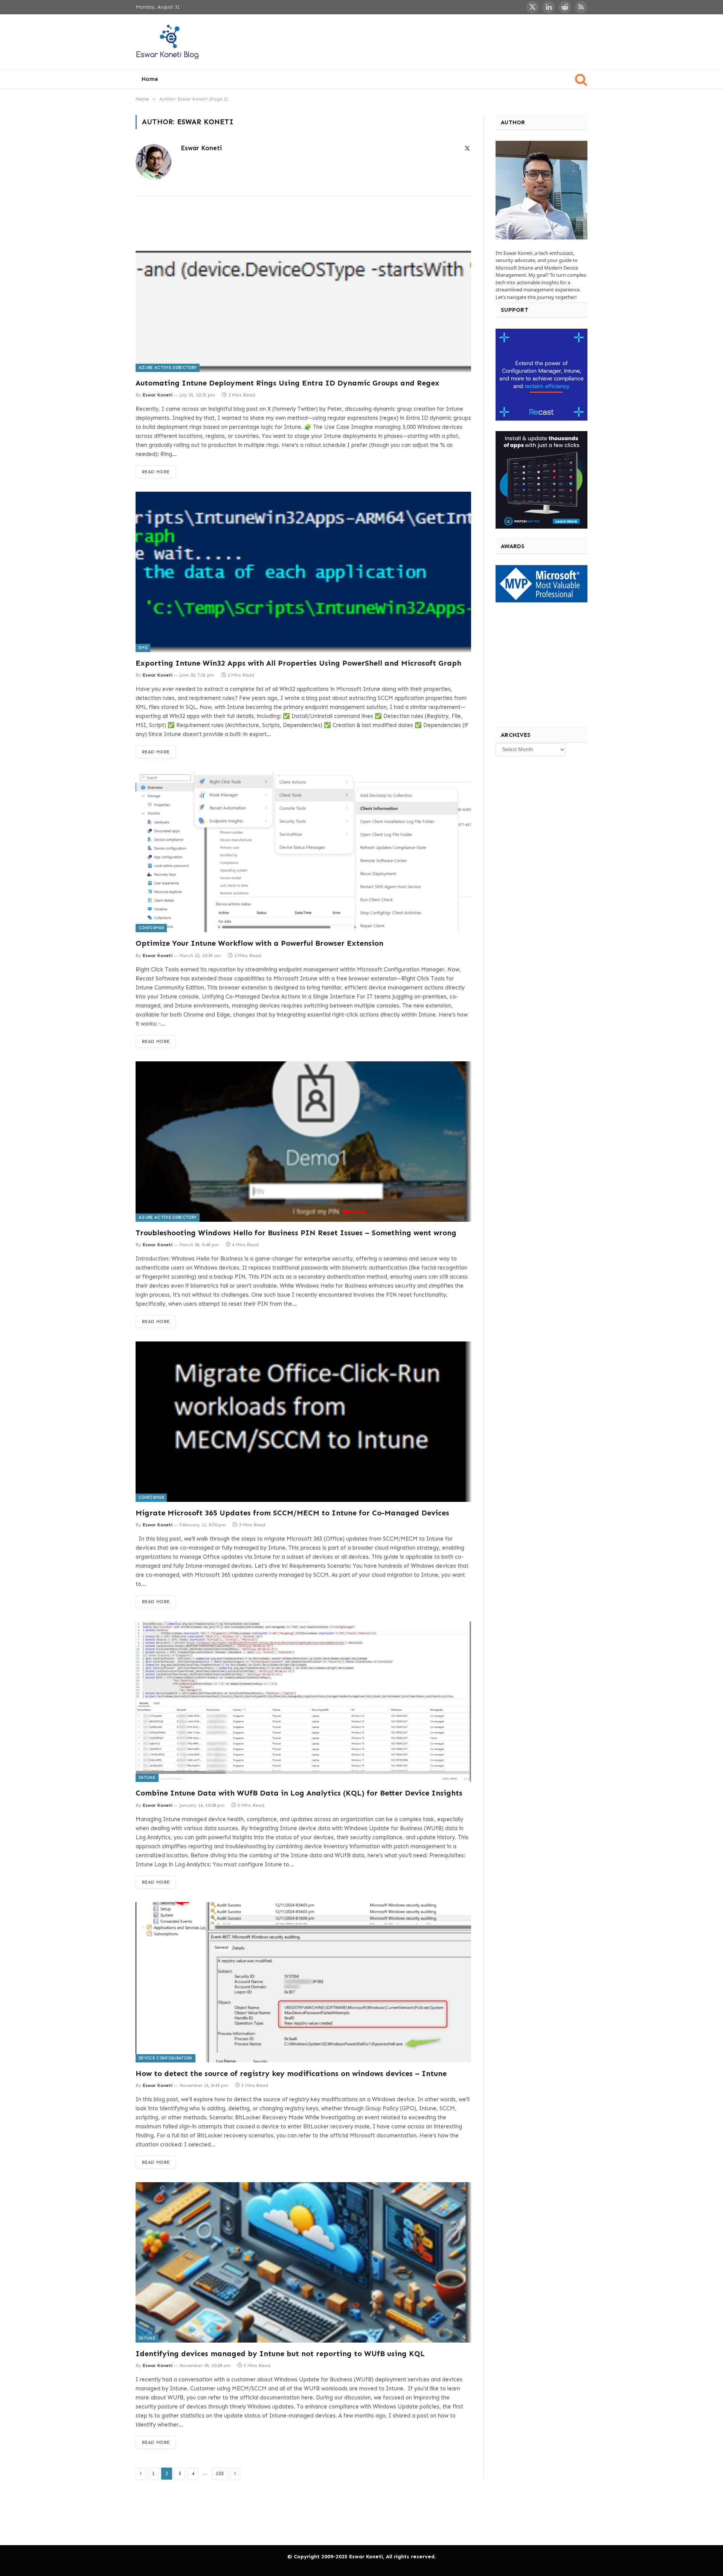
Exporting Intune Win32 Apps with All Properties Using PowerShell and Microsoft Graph (298, 663)
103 (220, 2473)
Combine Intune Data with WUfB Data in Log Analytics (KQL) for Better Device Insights (299, 1793)
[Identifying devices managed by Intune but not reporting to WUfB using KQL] (303, 2262)
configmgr (151, 928)
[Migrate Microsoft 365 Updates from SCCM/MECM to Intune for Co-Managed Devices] (303, 1422)
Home (150, 79)
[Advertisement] (450, 41)
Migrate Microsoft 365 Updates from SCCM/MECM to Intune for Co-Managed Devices (292, 1513)
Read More (156, 472)
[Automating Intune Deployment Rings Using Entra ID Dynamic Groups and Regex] (303, 291)
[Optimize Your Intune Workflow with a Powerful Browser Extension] (303, 852)
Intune (147, 1778)
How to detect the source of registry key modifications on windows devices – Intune (291, 2073)
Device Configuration (165, 2058)
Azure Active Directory (168, 368)
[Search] (580, 79)
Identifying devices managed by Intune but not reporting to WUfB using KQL (280, 2353)
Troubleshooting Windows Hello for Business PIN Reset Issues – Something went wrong (296, 1233)
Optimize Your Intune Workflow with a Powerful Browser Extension (259, 943)
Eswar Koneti (201, 148)
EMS (143, 648)
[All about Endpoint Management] (168, 42)
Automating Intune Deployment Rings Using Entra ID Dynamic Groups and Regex (288, 383)
